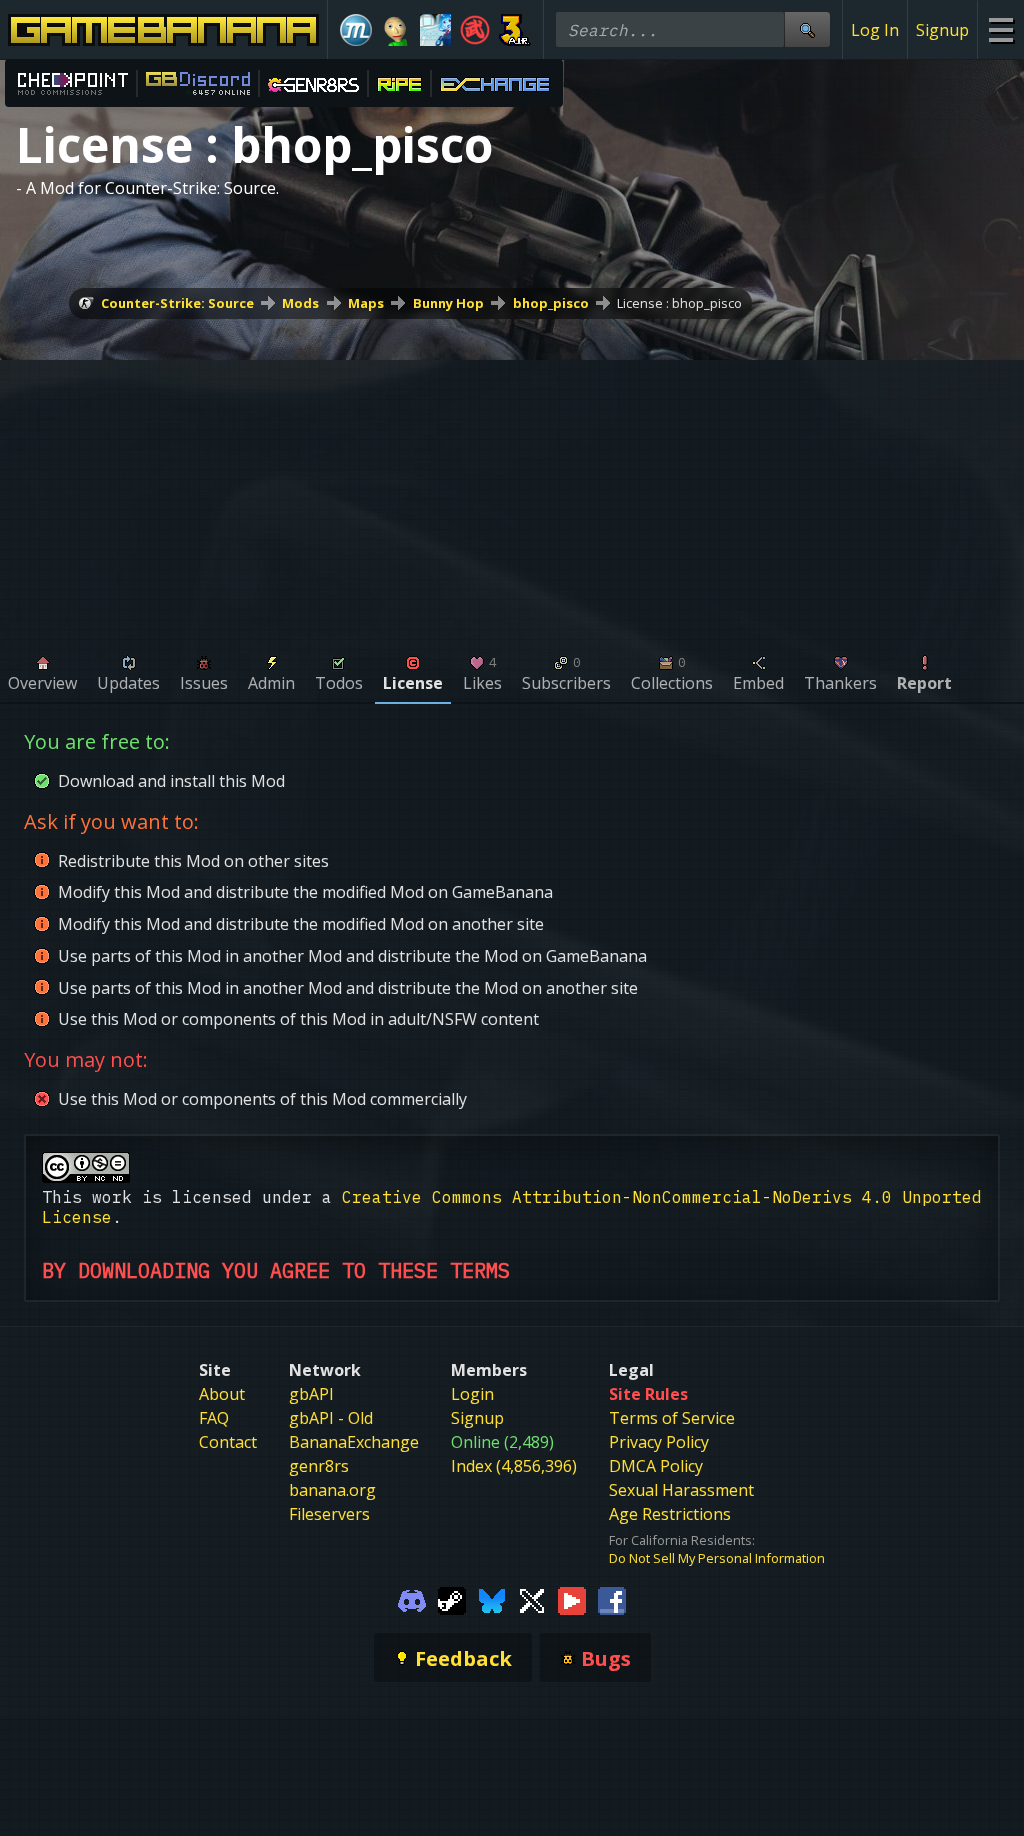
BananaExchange (354, 1442)
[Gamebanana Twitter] (532, 1599)
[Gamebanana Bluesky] (492, 1599)
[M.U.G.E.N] (356, 30)
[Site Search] (807, 29)
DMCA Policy (656, 1466)
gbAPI (311, 1394)
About (222, 1394)
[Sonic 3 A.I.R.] (515, 30)
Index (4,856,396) (514, 1466)
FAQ (214, 1418)
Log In (875, 30)
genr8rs (319, 1466)
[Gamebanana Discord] (412, 1599)
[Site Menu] (1000, 29)
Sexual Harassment (681, 1490)
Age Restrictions (670, 1514)
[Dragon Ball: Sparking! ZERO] (475, 30)
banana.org (332, 1490)
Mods (300, 303)
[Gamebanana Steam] (452, 1599)
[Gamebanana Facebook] (612, 1599)
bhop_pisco (551, 303)
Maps (366, 303)
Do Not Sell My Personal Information (717, 1558)
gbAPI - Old (331, 1418)
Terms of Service (672, 1418)
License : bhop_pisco (679, 303)
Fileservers (329, 1514)
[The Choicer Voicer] (436, 30)
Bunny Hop (448, 303)
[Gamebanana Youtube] (572, 1599)
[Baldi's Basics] (396, 30)
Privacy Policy (659, 1442)
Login (472, 1394)
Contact (228, 1442)
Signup (942, 30)
